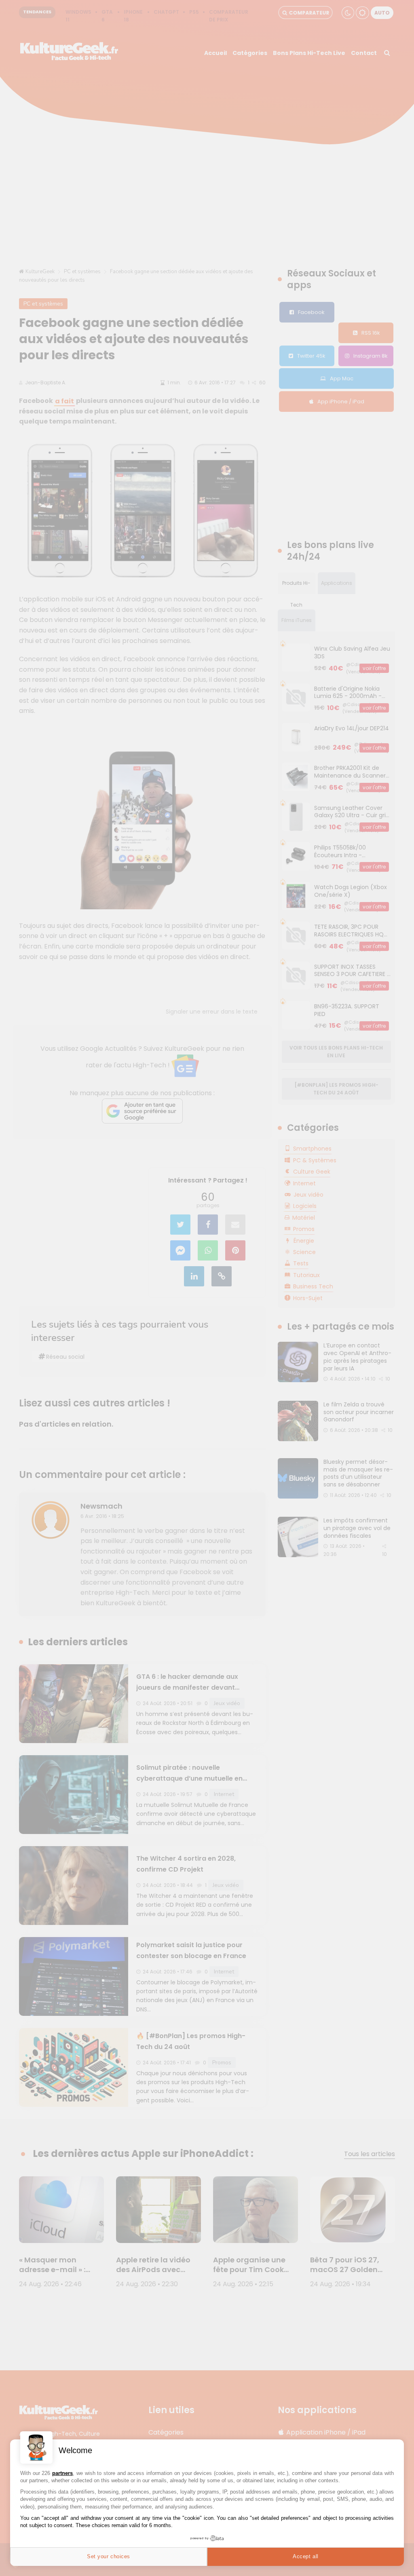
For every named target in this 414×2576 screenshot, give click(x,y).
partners (62, 2473)
